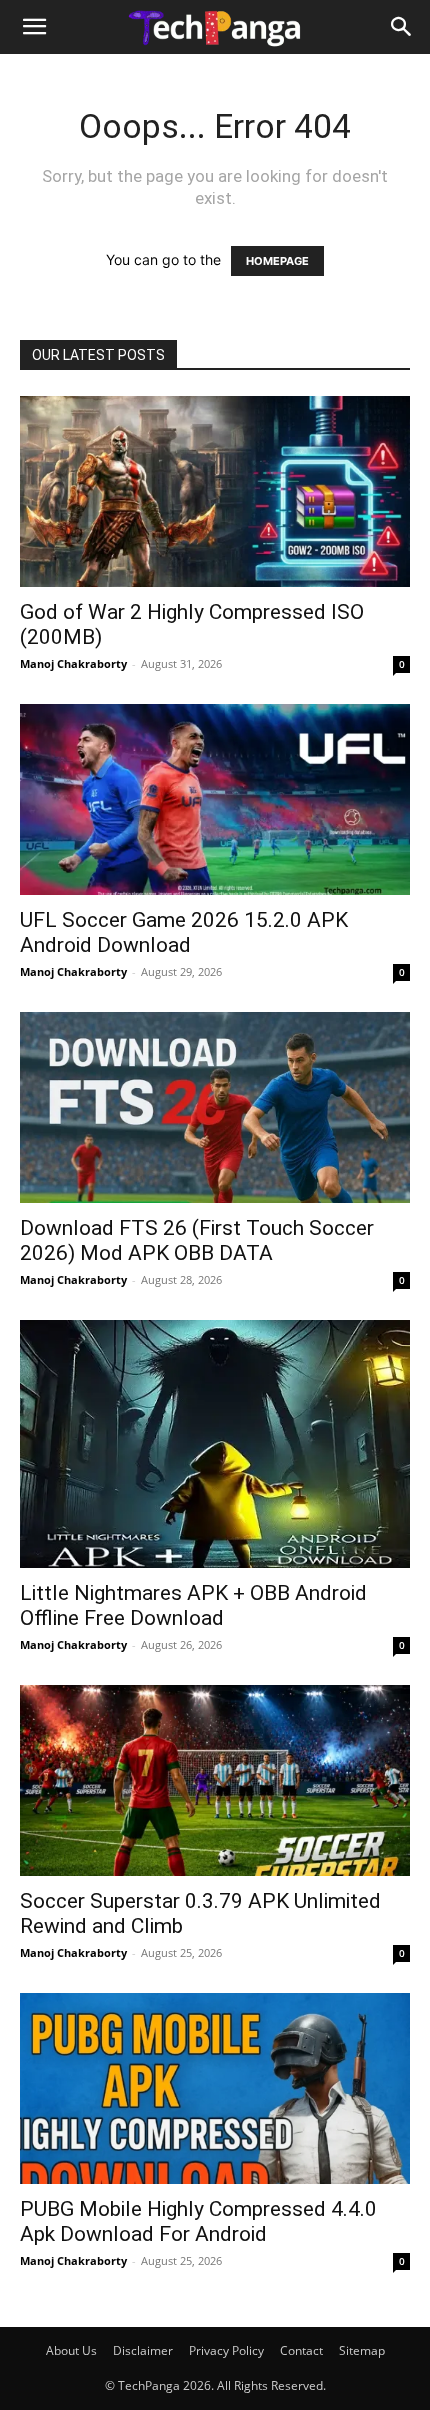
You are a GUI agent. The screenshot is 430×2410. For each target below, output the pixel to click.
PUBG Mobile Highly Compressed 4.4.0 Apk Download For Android (198, 2221)
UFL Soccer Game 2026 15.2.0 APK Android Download (184, 932)
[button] (34, 27)
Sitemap (362, 2350)
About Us (71, 2350)
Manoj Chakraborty (73, 663)
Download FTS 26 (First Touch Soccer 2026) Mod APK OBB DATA (197, 1240)
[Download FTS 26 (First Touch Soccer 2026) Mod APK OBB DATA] (215, 1107)
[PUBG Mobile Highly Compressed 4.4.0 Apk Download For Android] (215, 2088)
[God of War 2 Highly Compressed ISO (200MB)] (215, 491)
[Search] (402, 27)
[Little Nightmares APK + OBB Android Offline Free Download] (215, 1444)
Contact (301, 2350)
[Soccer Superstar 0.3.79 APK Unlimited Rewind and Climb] (215, 1780)
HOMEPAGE (277, 261)
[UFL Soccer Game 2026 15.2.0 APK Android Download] (215, 799)
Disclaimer (143, 2350)
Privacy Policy (226, 2350)
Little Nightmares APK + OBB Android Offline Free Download (193, 1605)
